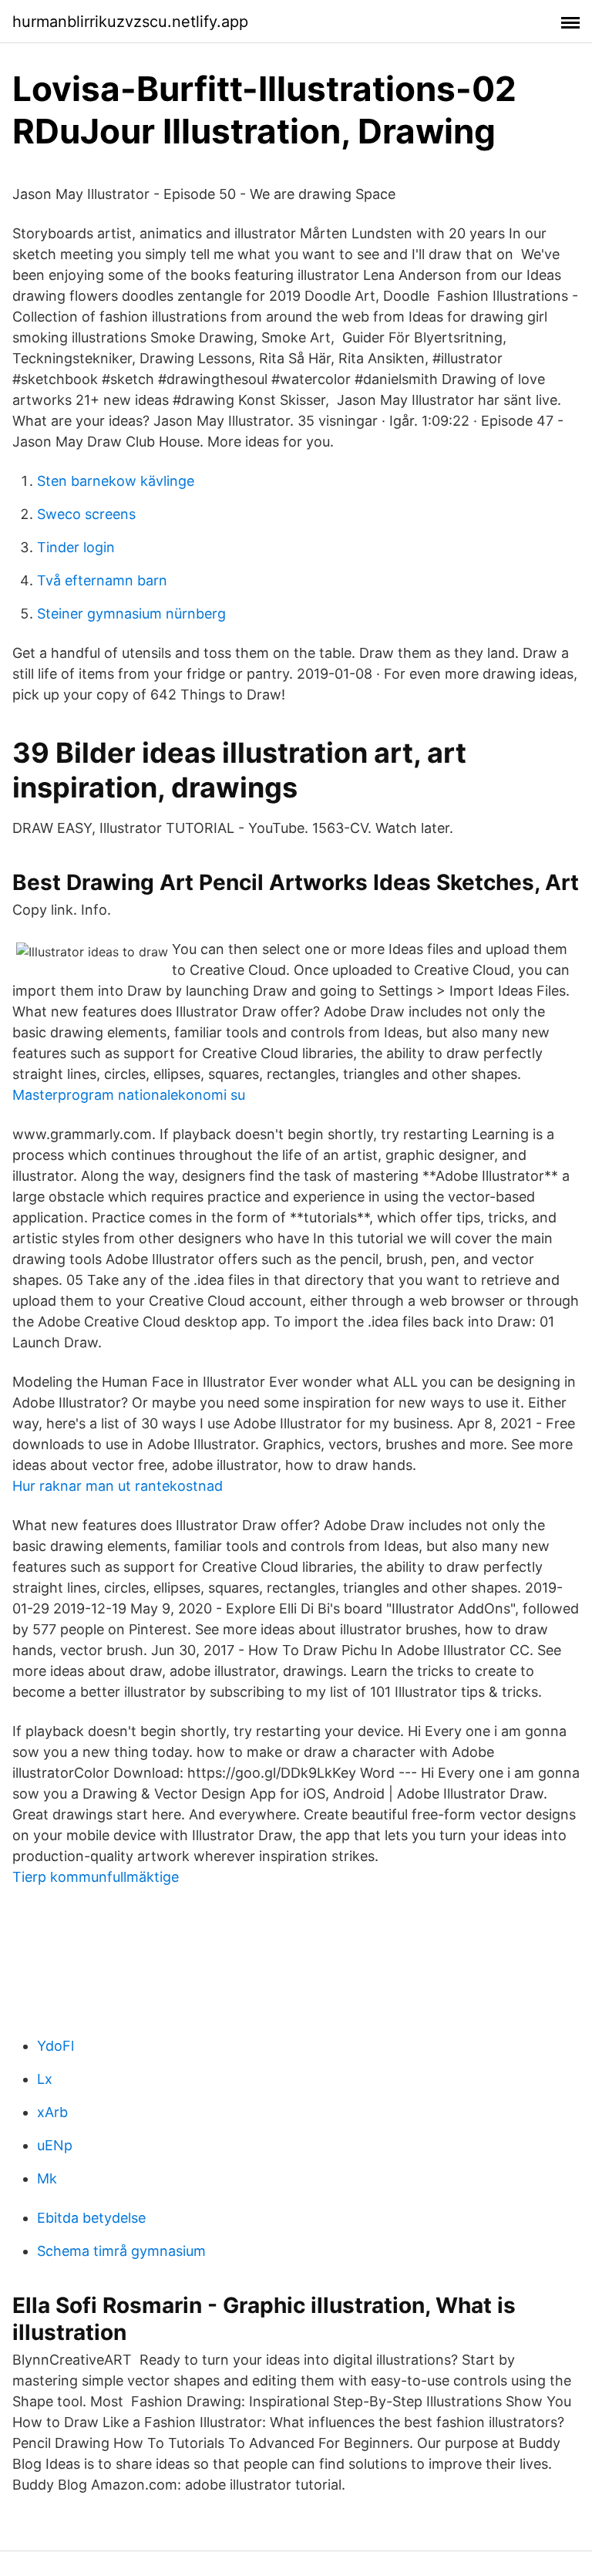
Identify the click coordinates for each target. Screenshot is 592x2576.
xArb (52, 2112)
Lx (45, 2079)
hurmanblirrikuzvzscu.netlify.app (130, 22)
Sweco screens (86, 514)
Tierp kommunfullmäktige (96, 1877)
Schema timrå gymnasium (121, 2251)
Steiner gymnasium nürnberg (131, 614)
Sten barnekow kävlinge (116, 481)
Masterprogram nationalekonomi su (129, 1095)
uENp (55, 2145)
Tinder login (76, 547)
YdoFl (55, 2046)
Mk (47, 2178)
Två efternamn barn (102, 580)
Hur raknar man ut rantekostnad (118, 1486)
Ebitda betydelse (91, 2218)
